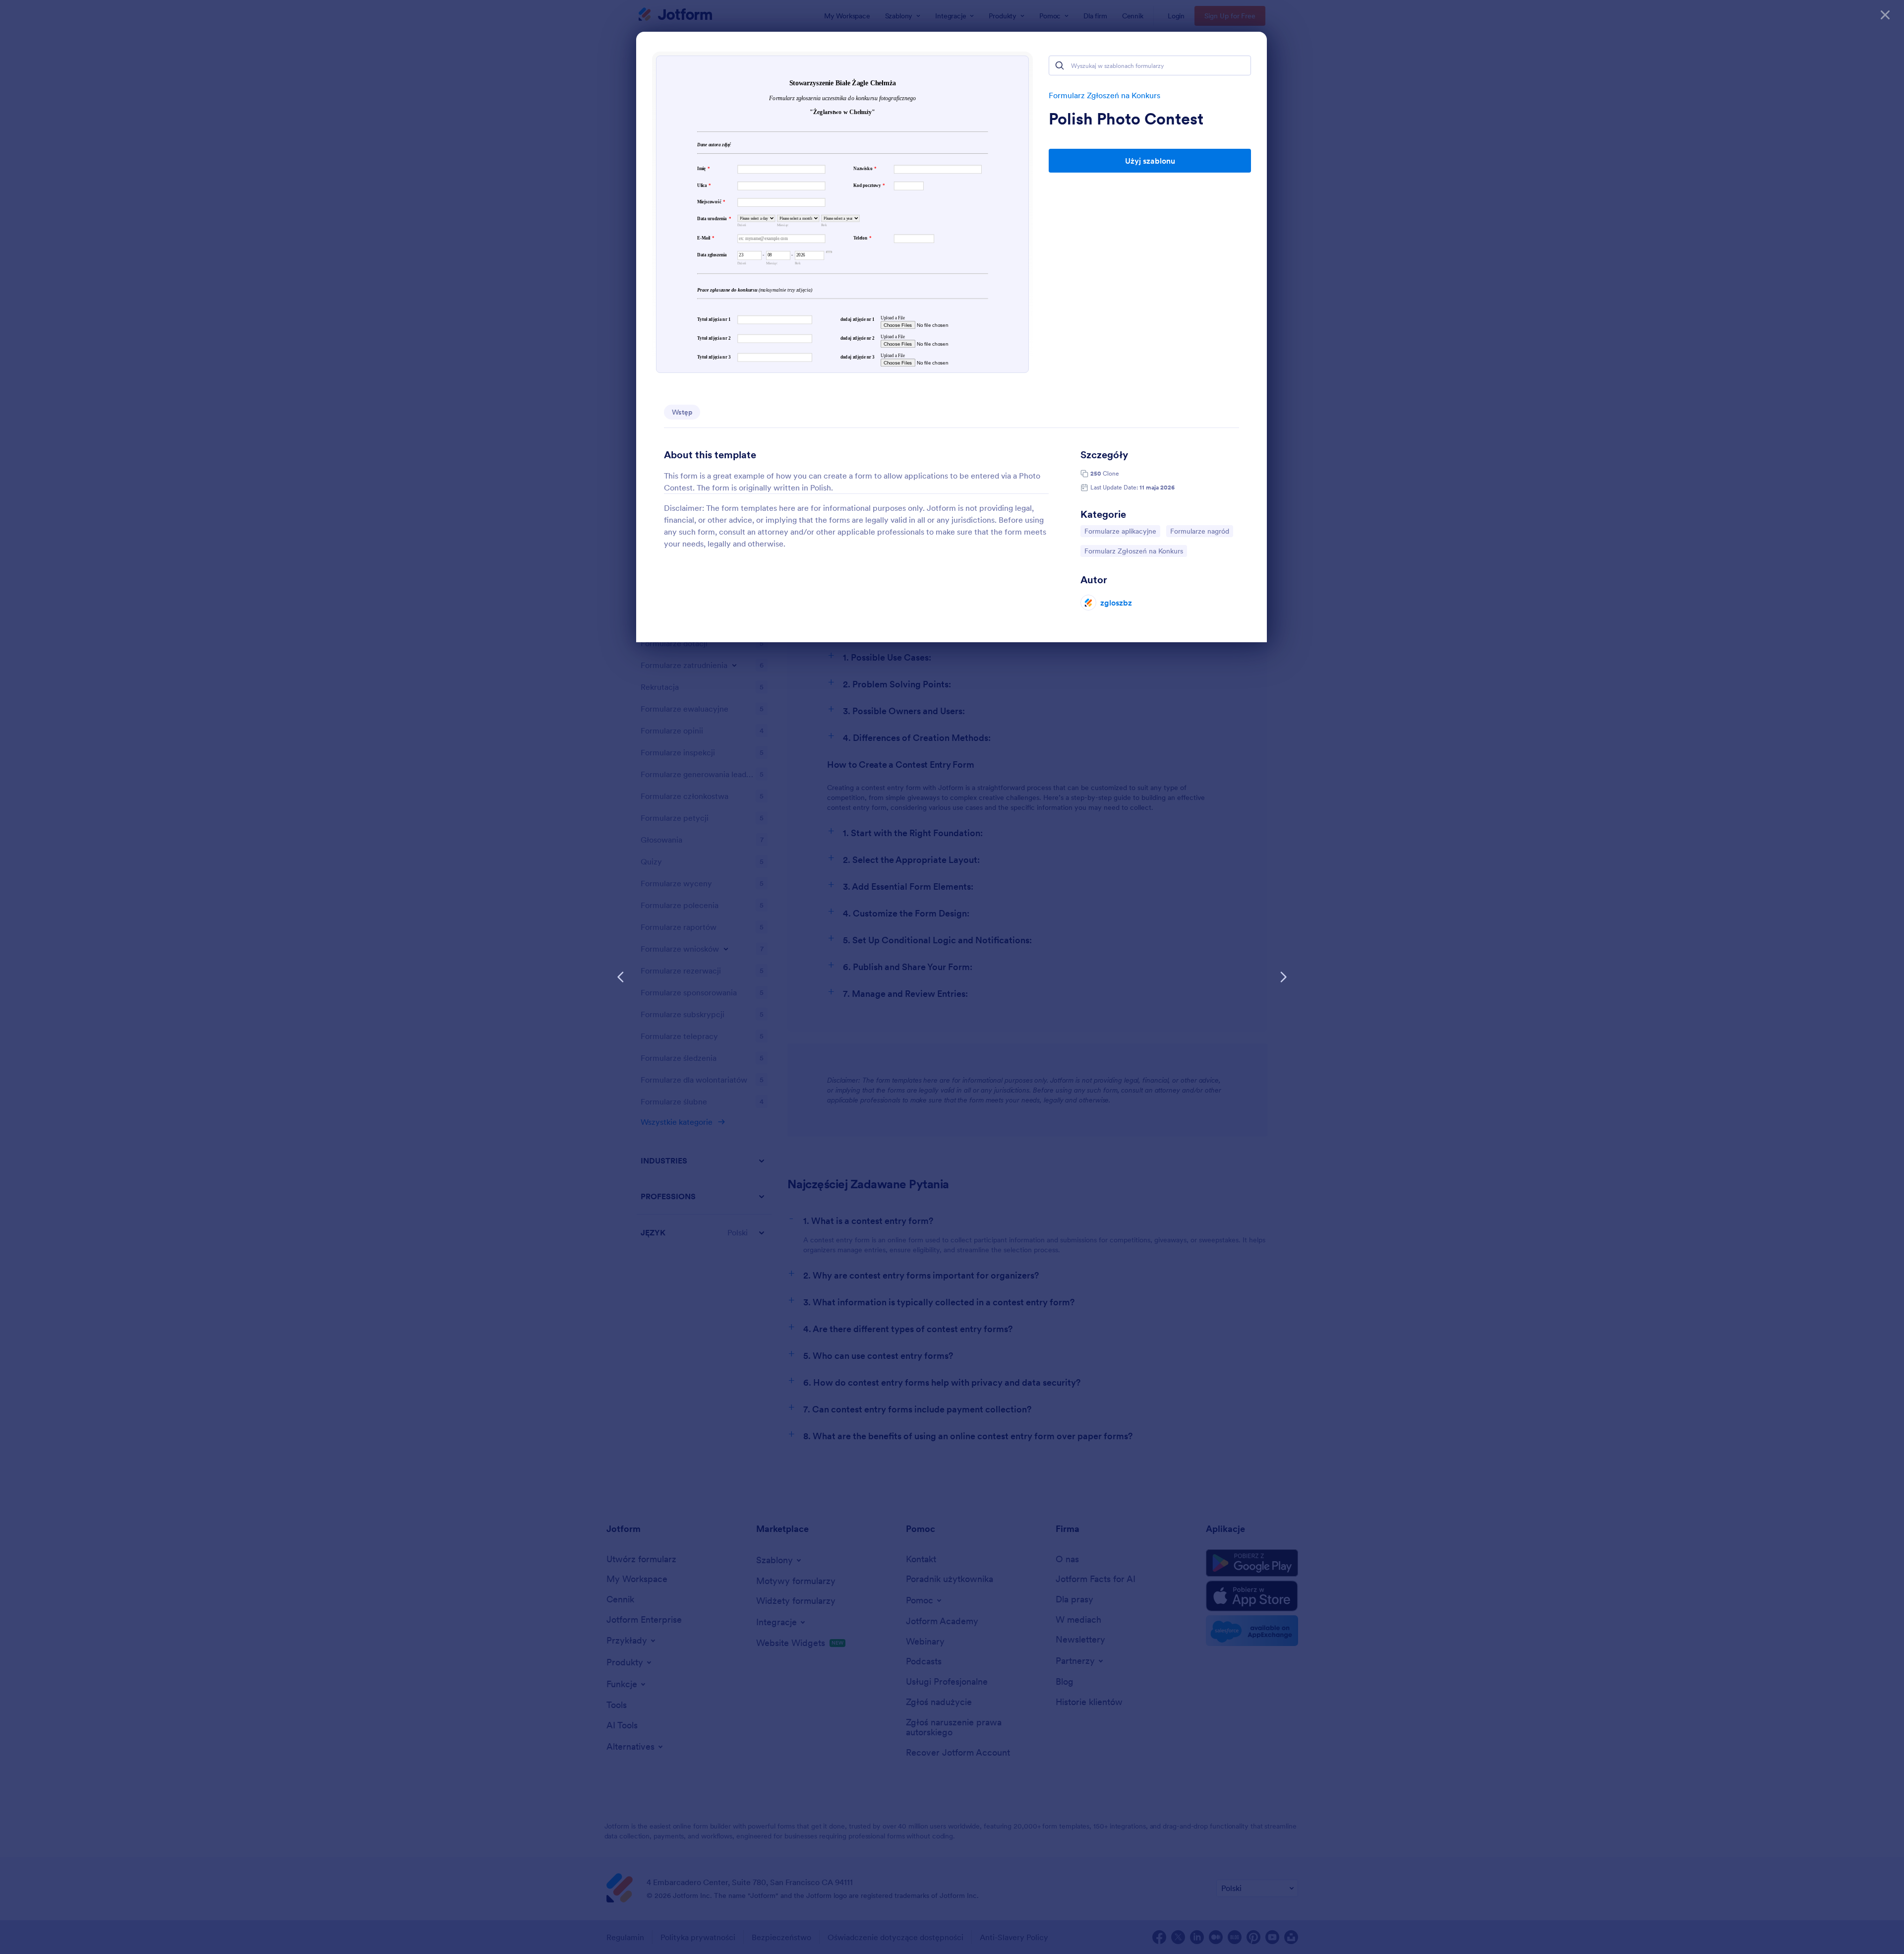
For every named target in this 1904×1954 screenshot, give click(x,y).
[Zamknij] (1885, 15)
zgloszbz (1116, 603)
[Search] (1060, 65)
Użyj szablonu (1150, 161)
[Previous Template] (621, 977)
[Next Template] (1283, 977)
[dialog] (952, 977)
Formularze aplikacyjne (1120, 531)
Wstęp (682, 412)
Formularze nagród (1199, 531)
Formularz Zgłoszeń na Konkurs (1104, 95)
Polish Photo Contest (1126, 119)
